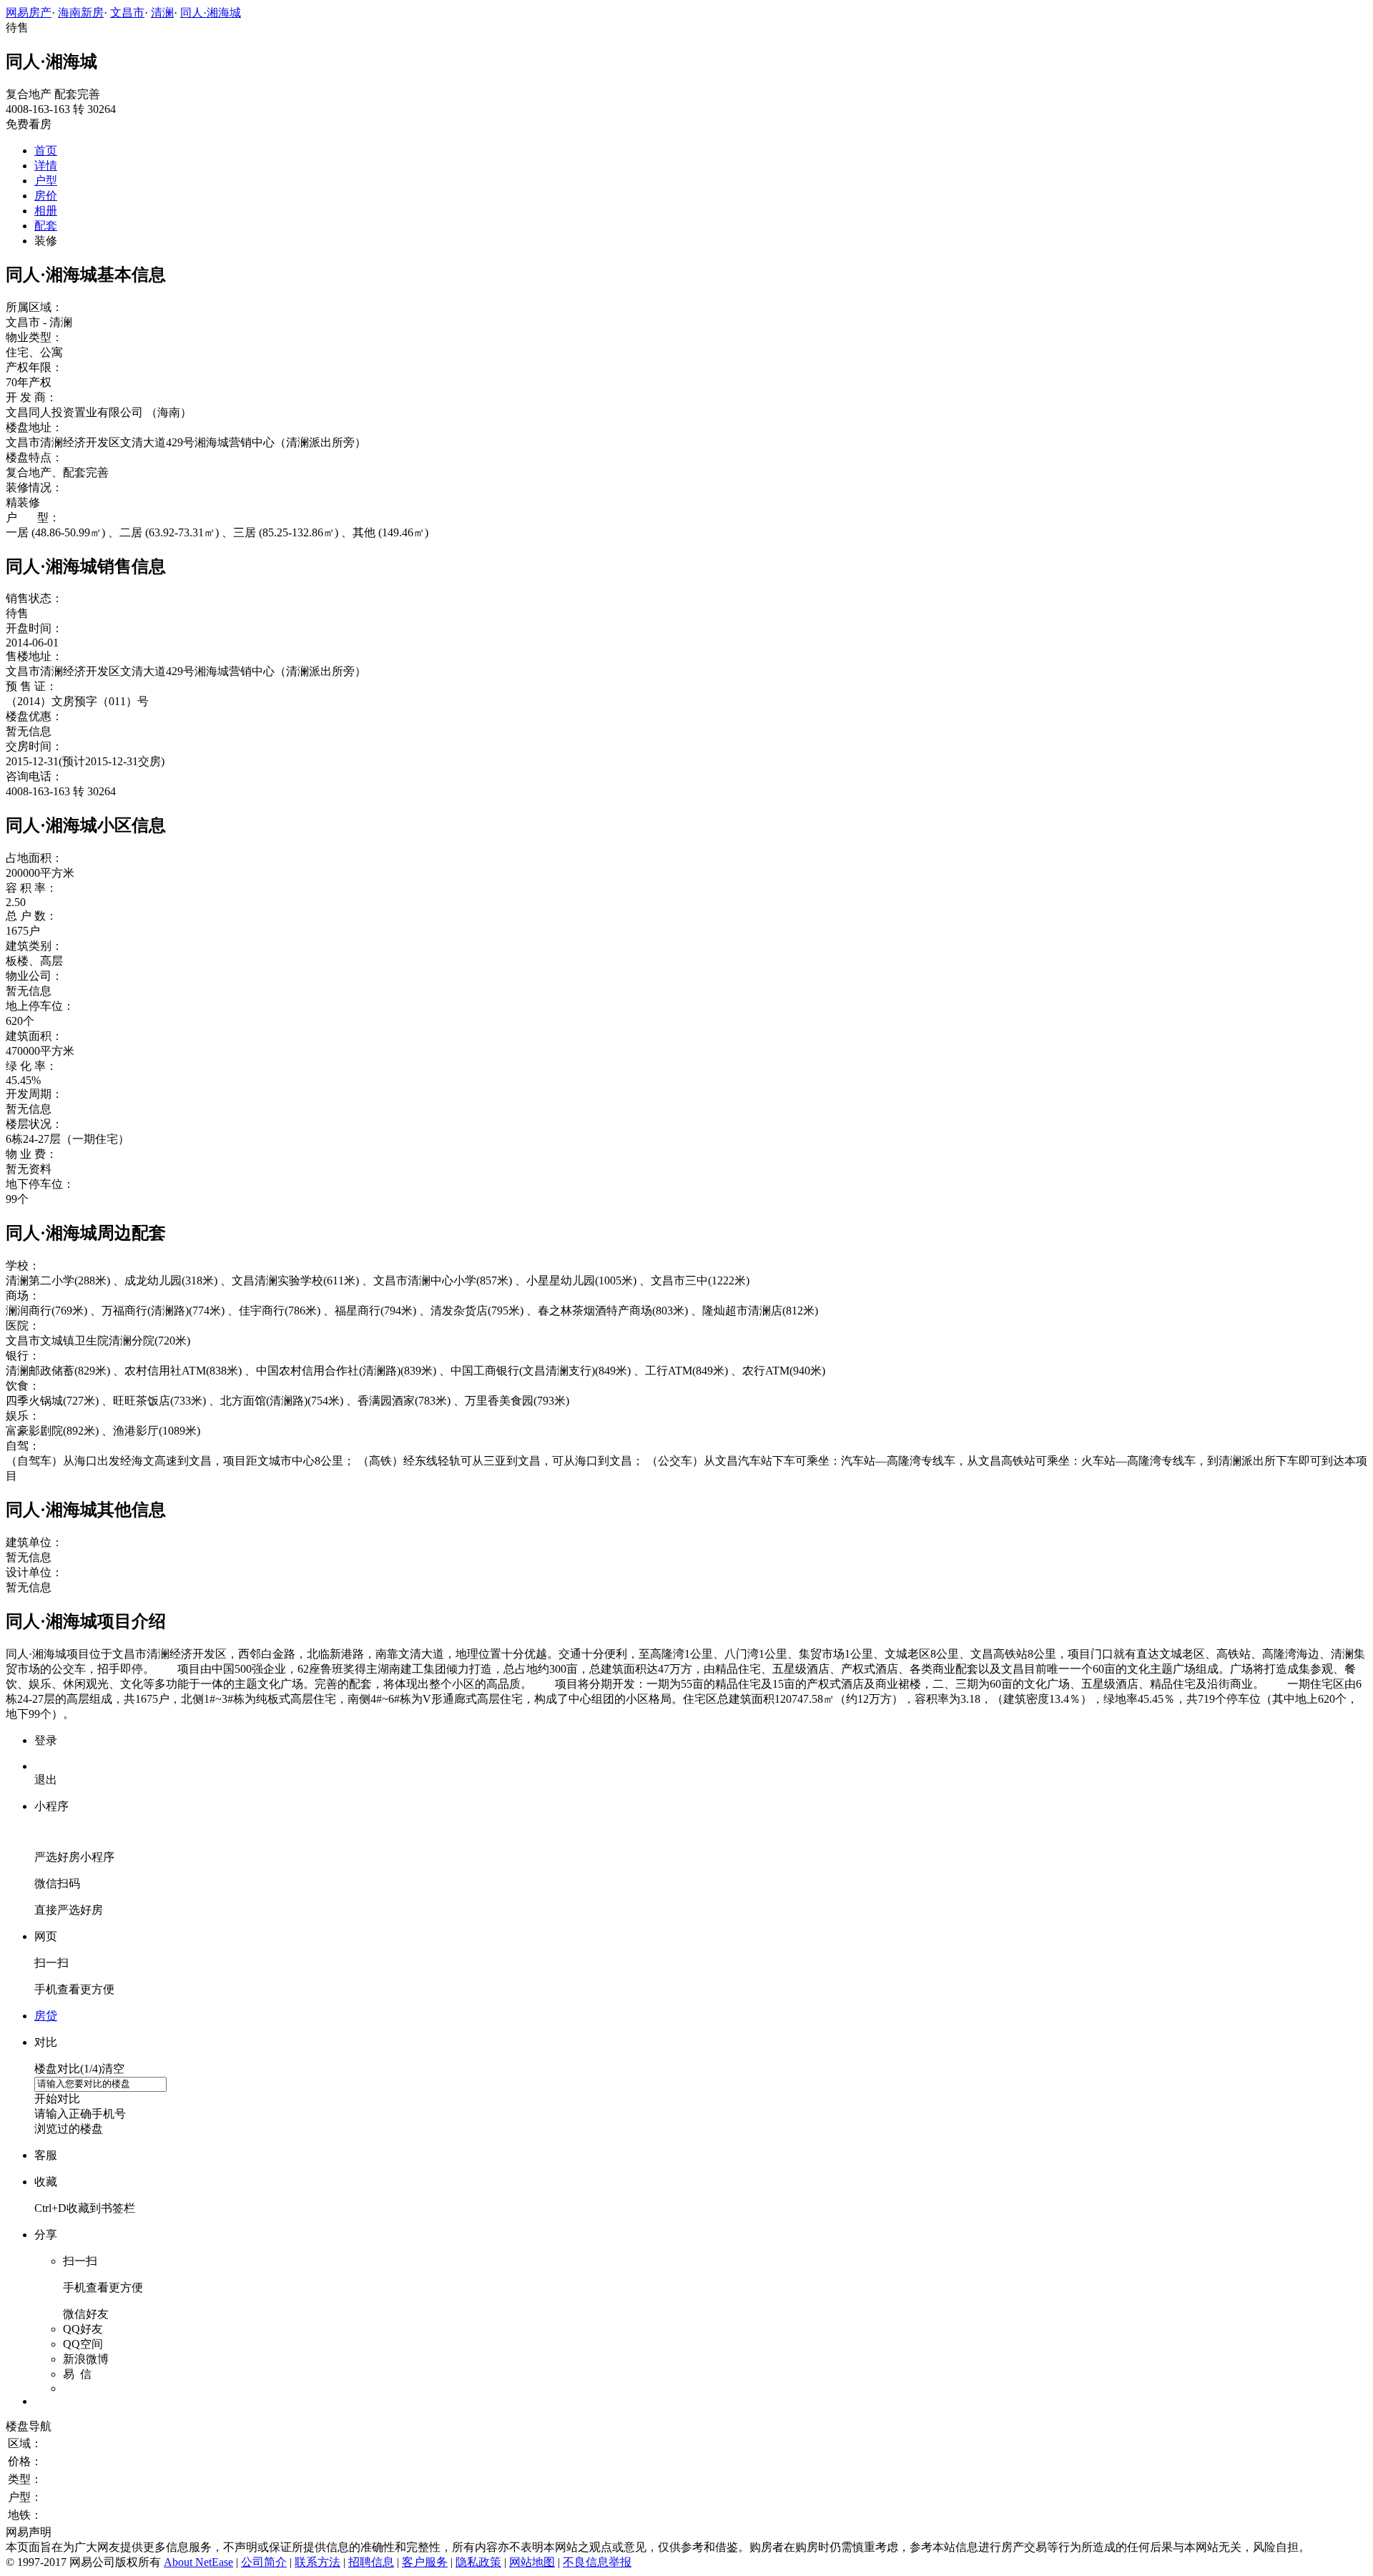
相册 (46, 211)
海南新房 (81, 13)
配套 (46, 226)
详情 (46, 166)
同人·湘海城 (211, 13)
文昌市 (127, 13)
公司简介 (264, 2562)
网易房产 (29, 13)
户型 (46, 181)
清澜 (162, 13)
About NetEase (198, 2562)
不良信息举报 (597, 2562)
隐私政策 (478, 2562)
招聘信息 (371, 2562)
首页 (46, 151)
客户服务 (425, 2562)
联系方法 (318, 2562)
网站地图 (532, 2562)
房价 (46, 196)
